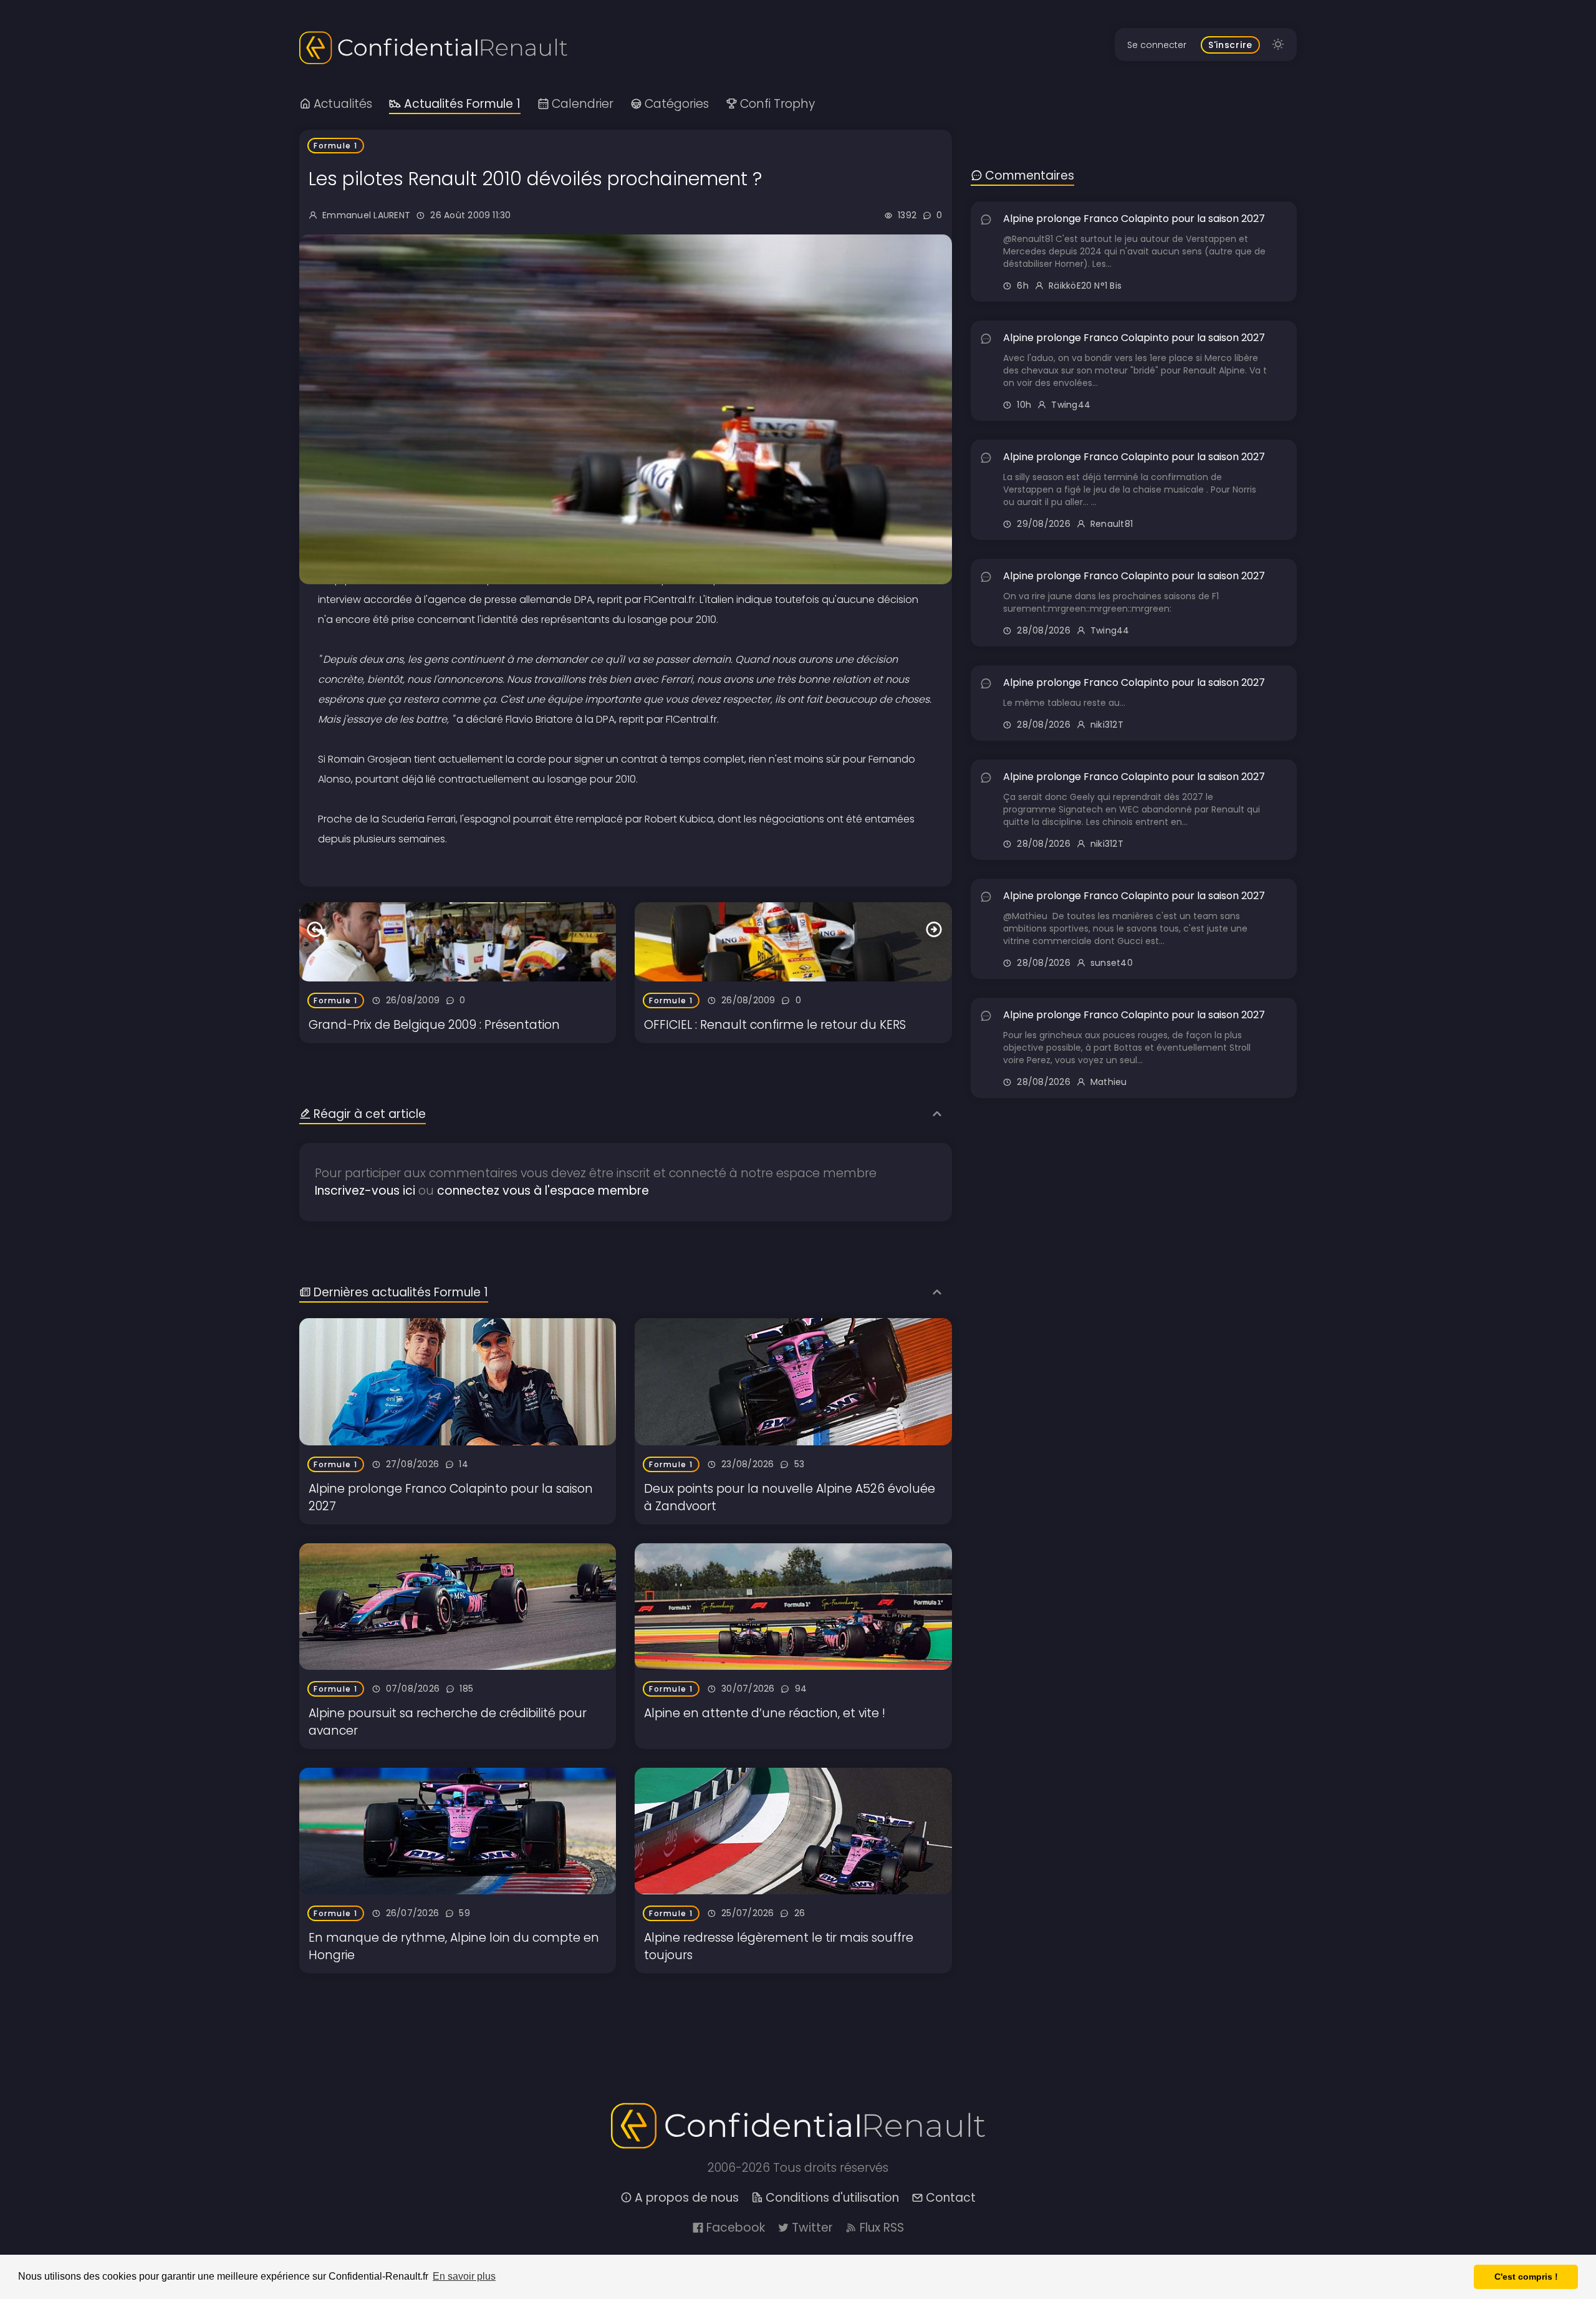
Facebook (736, 2228)
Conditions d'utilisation (832, 2198)
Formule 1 (336, 146)
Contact (951, 2198)
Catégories (677, 104)
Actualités (343, 104)
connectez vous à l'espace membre (543, 1191)
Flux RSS (882, 2228)
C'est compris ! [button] (1526, 2277)
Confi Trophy (777, 104)
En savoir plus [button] (464, 2276)
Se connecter (1157, 45)
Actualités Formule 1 (462, 104)
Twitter (812, 2228)
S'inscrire (1230, 45)
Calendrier (583, 104)
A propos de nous (687, 2198)
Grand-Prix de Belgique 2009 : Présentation (434, 1025)
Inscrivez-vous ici (365, 1191)
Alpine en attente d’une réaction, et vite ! (765, 1713)
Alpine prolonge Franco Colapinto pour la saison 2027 (1134, 219)
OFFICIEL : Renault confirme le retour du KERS (775, 1025)
